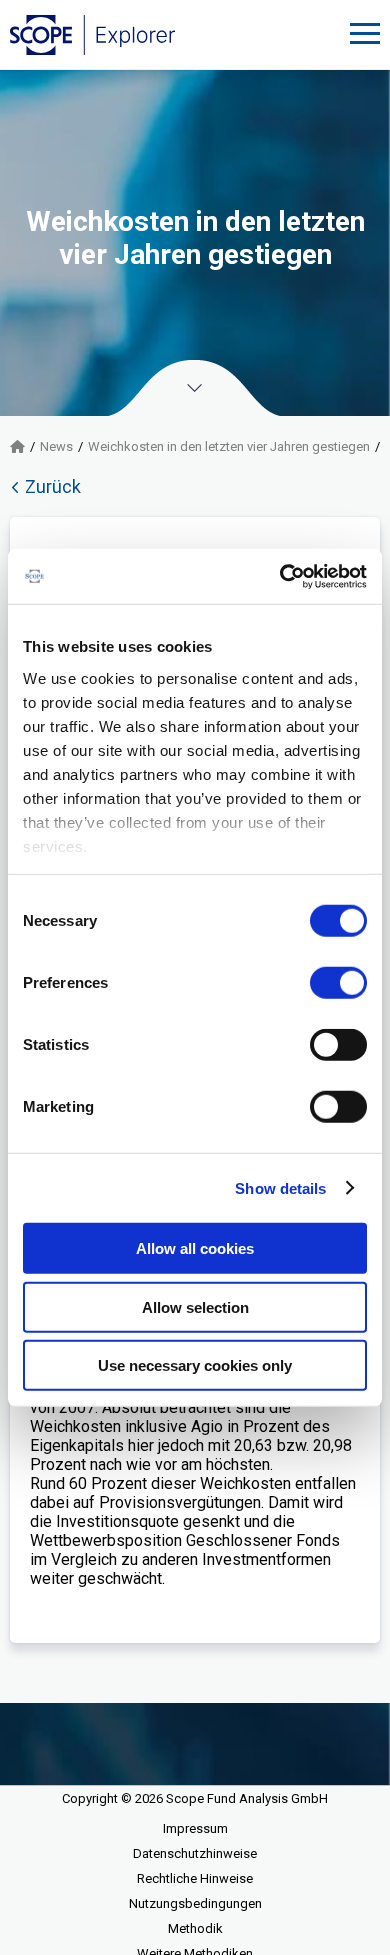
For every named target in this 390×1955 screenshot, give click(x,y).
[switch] (338, 983)
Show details (280, 1187)
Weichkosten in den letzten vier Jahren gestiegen (229, 446)
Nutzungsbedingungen (195, 1903)
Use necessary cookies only (195, 1365)
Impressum (195, 1828)
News (56, 446)
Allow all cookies (195, 1248)
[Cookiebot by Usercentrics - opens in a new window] (280, 576)
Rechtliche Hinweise (195, 1878)
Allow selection (195, 1306)
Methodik (195, 1928)
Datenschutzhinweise (195, 1853)
